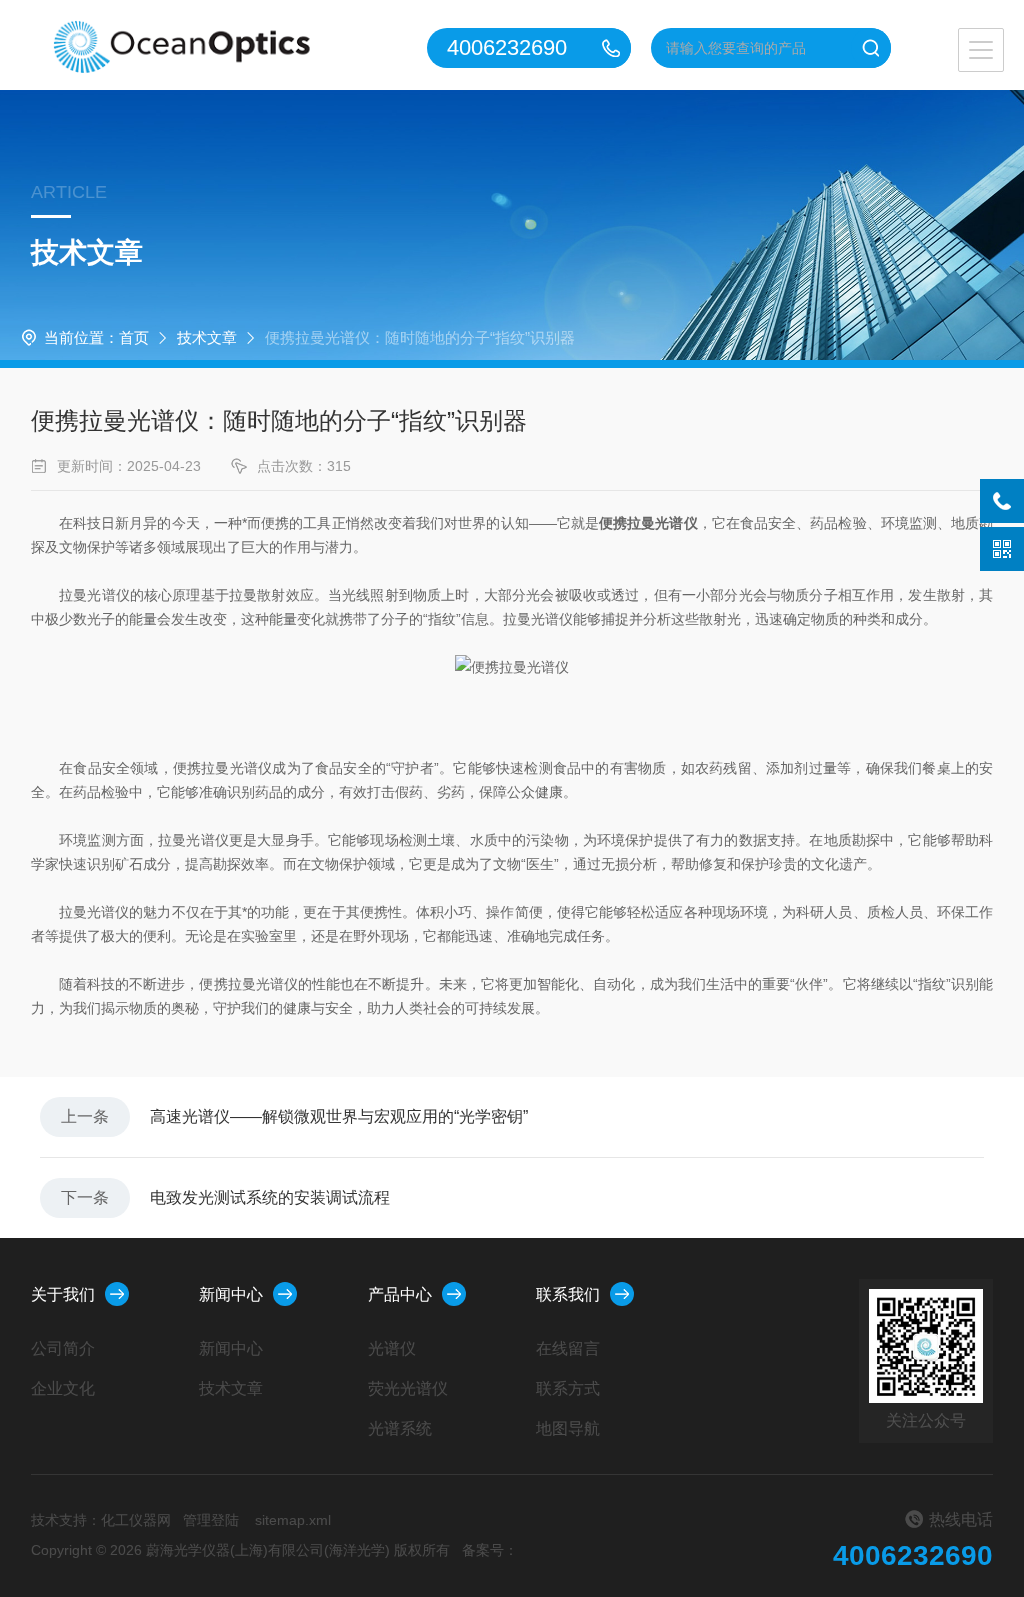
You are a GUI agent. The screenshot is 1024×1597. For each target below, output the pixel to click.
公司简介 (63, 1348)
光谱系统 (400, 1428)
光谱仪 (392, 1348)
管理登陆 (211, 1520)
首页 (134, 337)
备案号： (490, 1550)
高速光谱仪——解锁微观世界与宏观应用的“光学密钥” (339, 1116)
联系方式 (568, 1388)
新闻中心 (231, 1294)
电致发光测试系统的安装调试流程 (270, 1197)
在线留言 (568, 1348)
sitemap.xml (293, 1520)
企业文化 (63, 1388)
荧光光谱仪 (408, 1388)
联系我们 (568, 1294)
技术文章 (207, 337)
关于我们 (63, 1294)
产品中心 (400, 1294)
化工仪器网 (136, 1520)
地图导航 (568, 1428)
